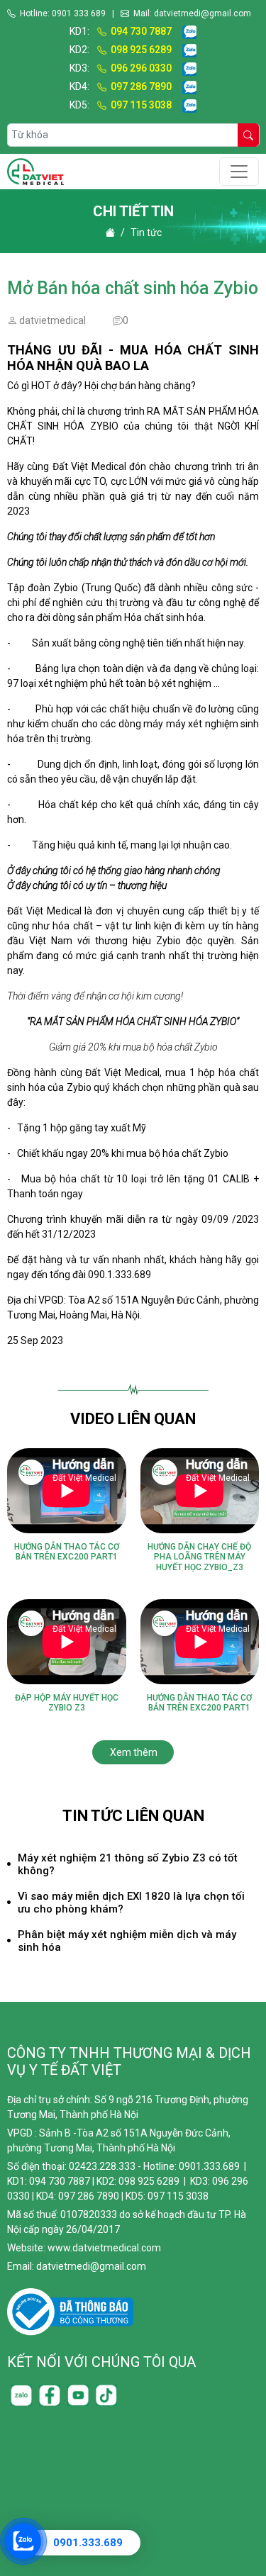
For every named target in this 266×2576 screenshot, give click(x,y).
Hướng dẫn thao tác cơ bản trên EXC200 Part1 (67, 1552)
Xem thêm (134, 1752)
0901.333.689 (88, 2543)
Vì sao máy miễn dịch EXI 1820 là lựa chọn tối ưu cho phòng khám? (131, 1903)
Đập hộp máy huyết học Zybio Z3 (67, 1703)
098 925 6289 (141, 50)
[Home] (110, 233)
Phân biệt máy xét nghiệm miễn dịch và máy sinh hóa (127, 1941)
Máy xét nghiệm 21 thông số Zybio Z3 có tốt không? (128, 1864)
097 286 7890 (141, 86)
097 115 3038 (141, 105)
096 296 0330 (141, 68)
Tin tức (146, 233)
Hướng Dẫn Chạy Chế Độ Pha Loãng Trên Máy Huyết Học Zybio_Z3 (199, 1557)
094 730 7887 (141, 31)
